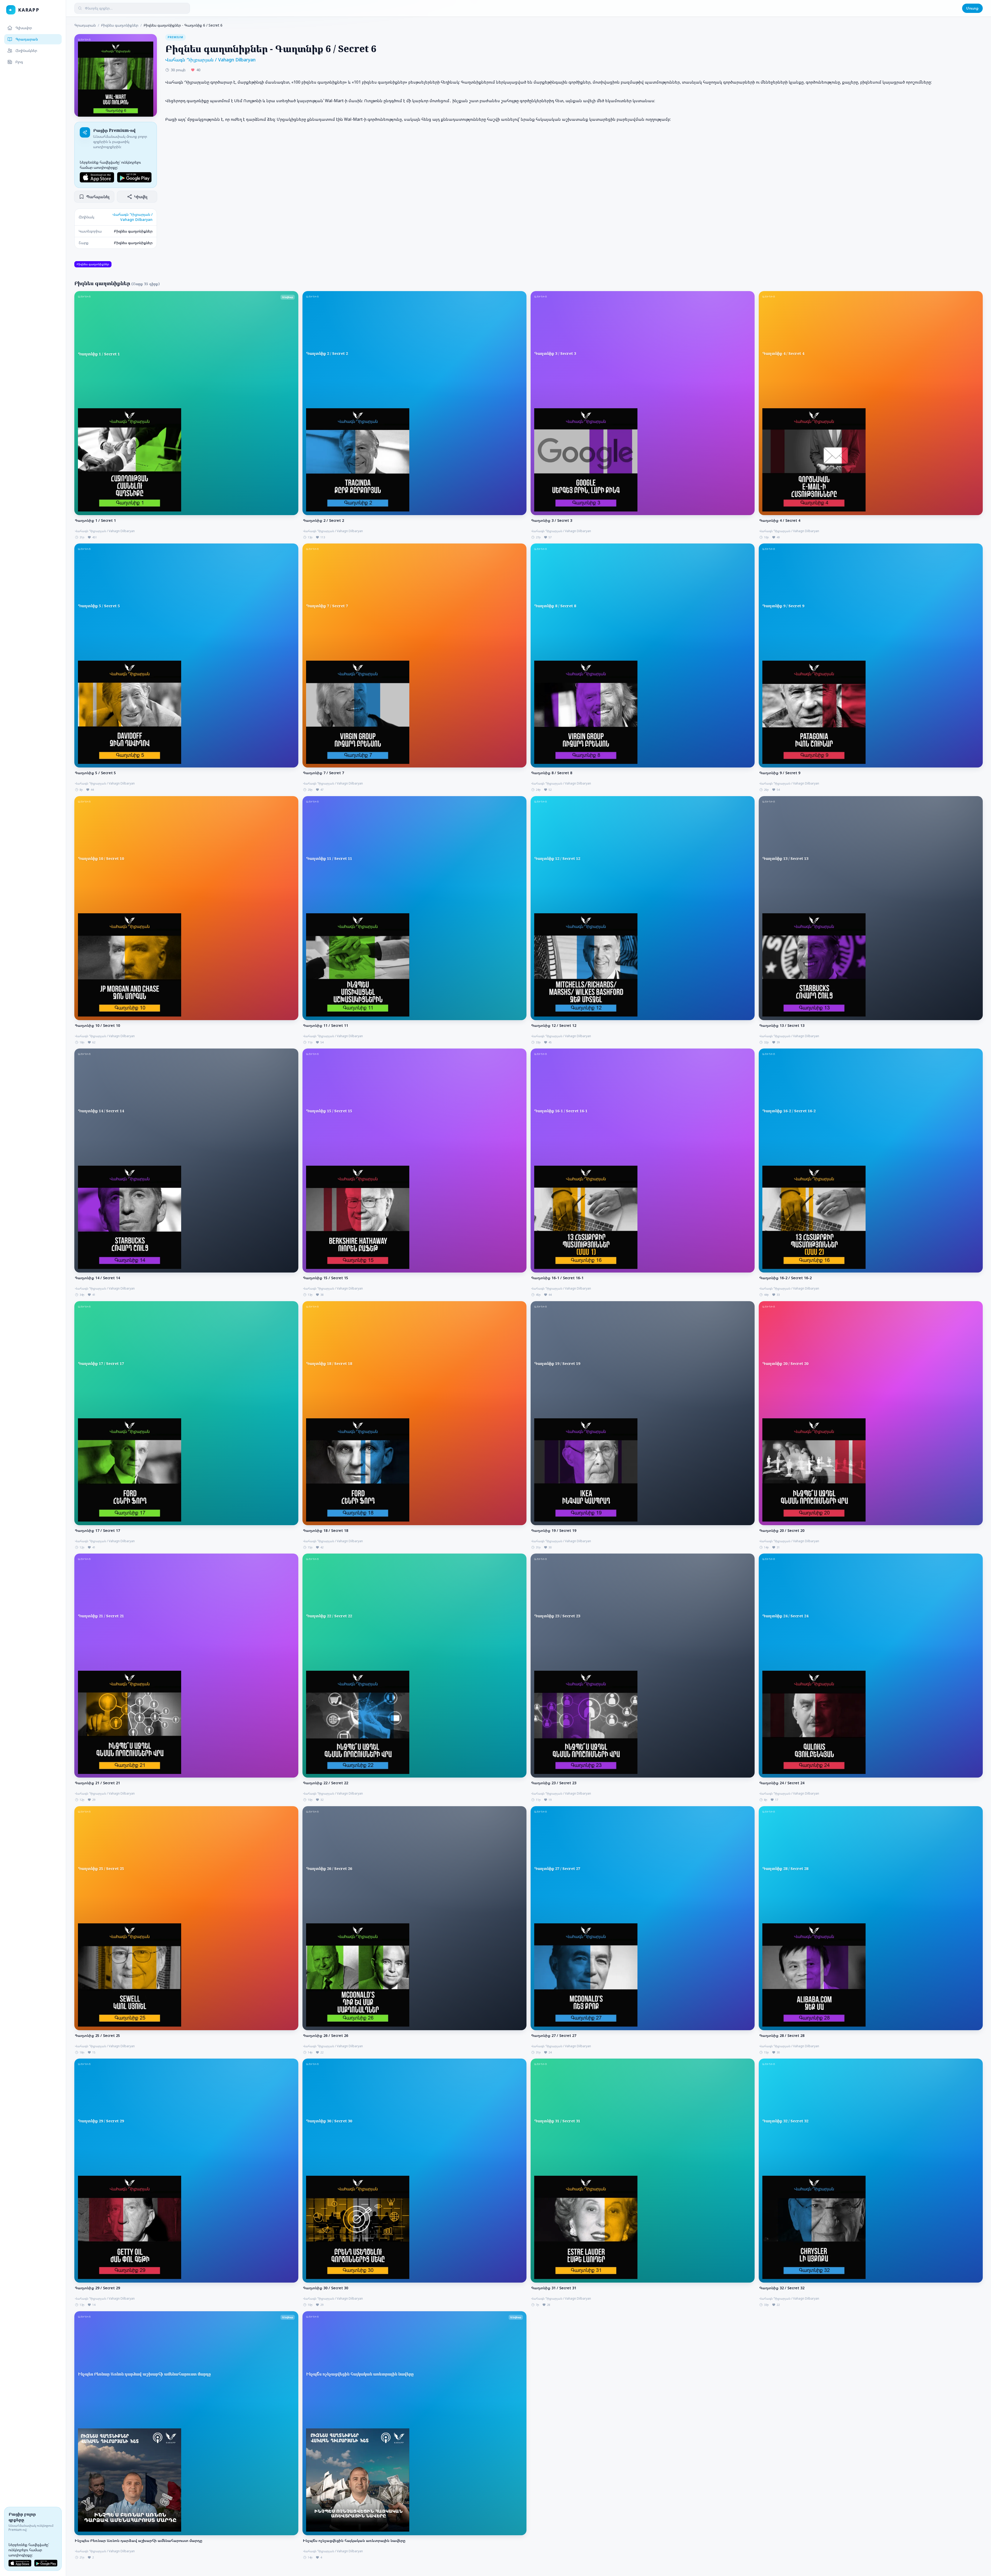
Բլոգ (19, 62)
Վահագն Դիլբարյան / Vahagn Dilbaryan (133, 217)
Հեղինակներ (26, 50)
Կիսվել (141, 197)
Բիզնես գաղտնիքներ (120, 25)
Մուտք (972, 8)
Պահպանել (98, 197)
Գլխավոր (24, 28)
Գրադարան (27, 39)
